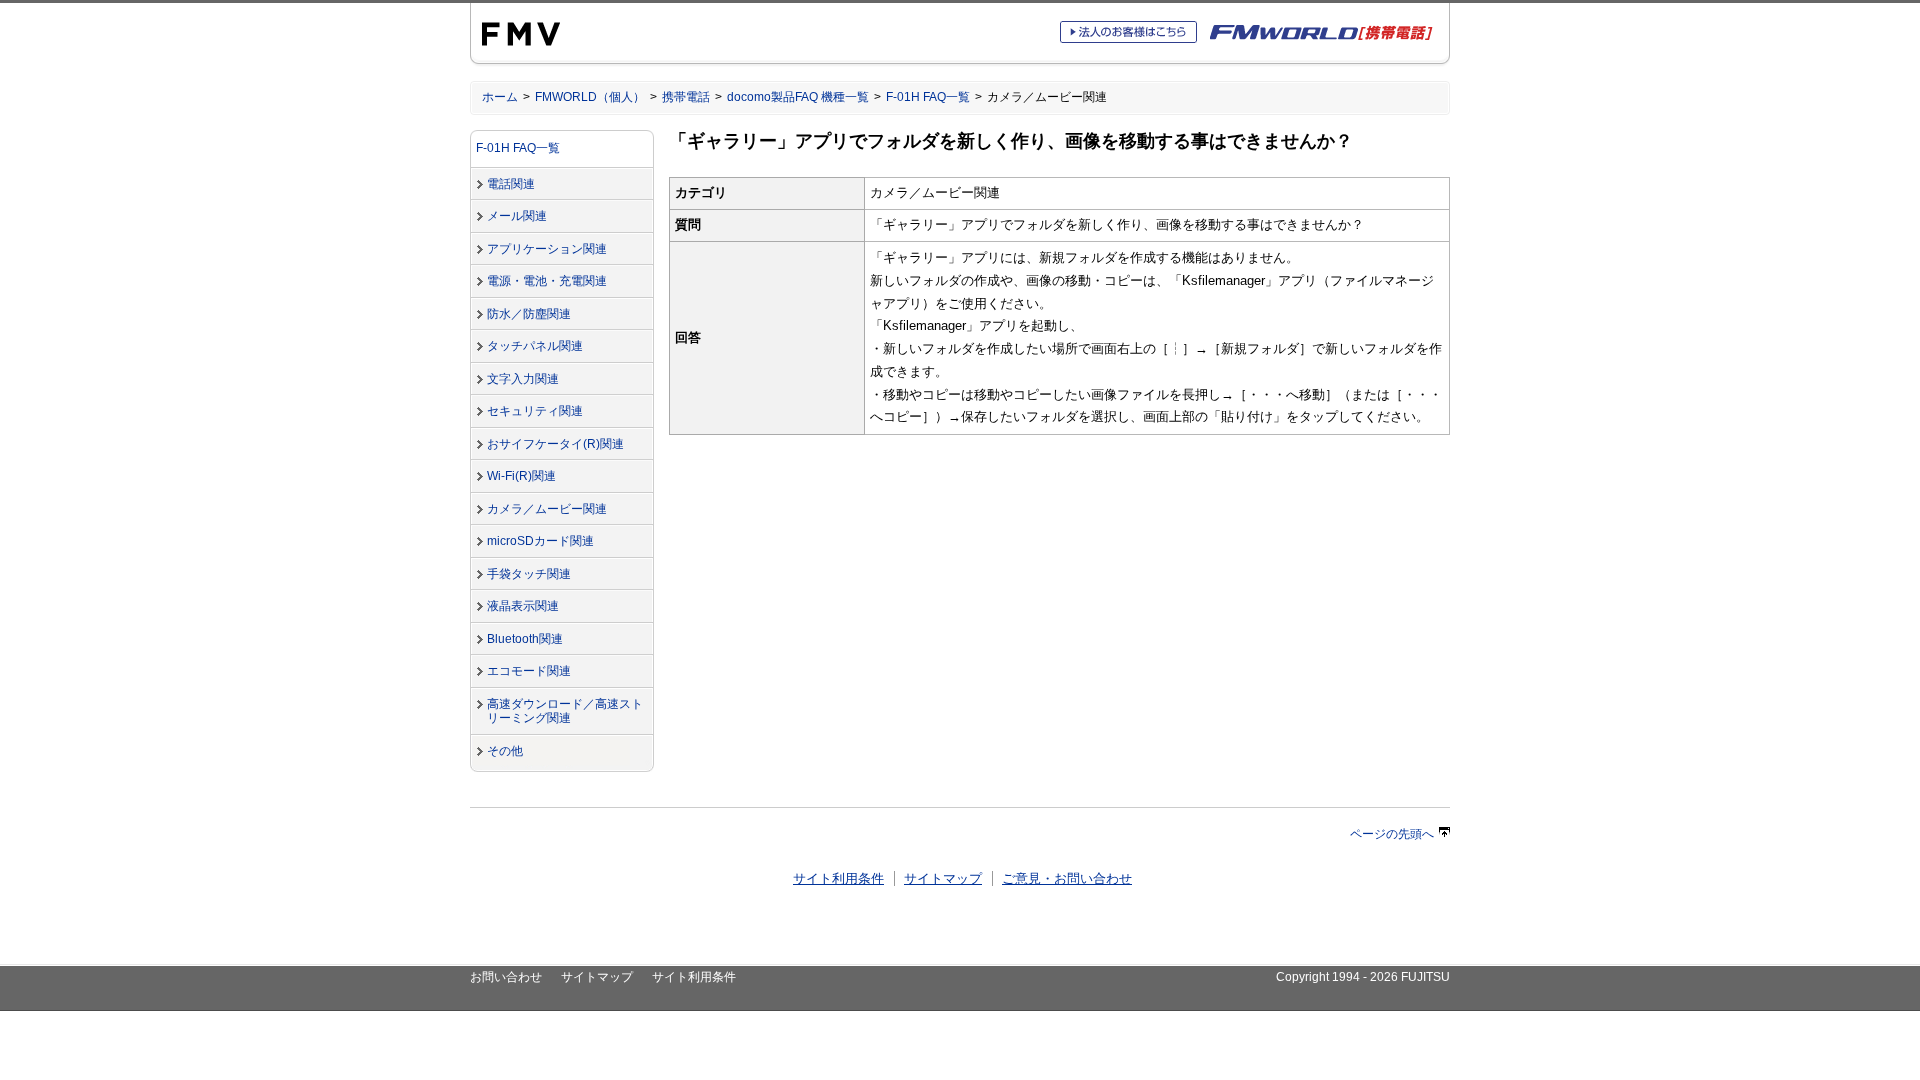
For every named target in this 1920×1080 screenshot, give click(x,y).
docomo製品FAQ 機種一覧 (798, 97)
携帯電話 (686, 97)
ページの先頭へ (1392, 834)
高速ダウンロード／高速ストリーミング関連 (565, 711)
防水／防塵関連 (529, 314)
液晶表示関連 (523, 606)
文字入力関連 (523, 379)
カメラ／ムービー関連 (547, 509)
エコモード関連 (529, 671)
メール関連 (517, 216)
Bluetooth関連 (525, 639)
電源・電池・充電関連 (547, 281)
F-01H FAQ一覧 (928, 97)
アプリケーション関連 (547, 249)
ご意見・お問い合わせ (1067, 878)
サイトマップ (943, 878)
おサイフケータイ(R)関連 (555, 444)
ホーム (500, 97)
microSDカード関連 (540, 541)
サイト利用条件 (838, 878)
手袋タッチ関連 (529, 574)
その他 (505, 751)
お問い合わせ (506, 977)
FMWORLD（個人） (590, 97)
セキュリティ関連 (535, 411)
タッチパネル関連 (535, 346)
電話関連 (511, 184)
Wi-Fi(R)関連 (521, 476)
